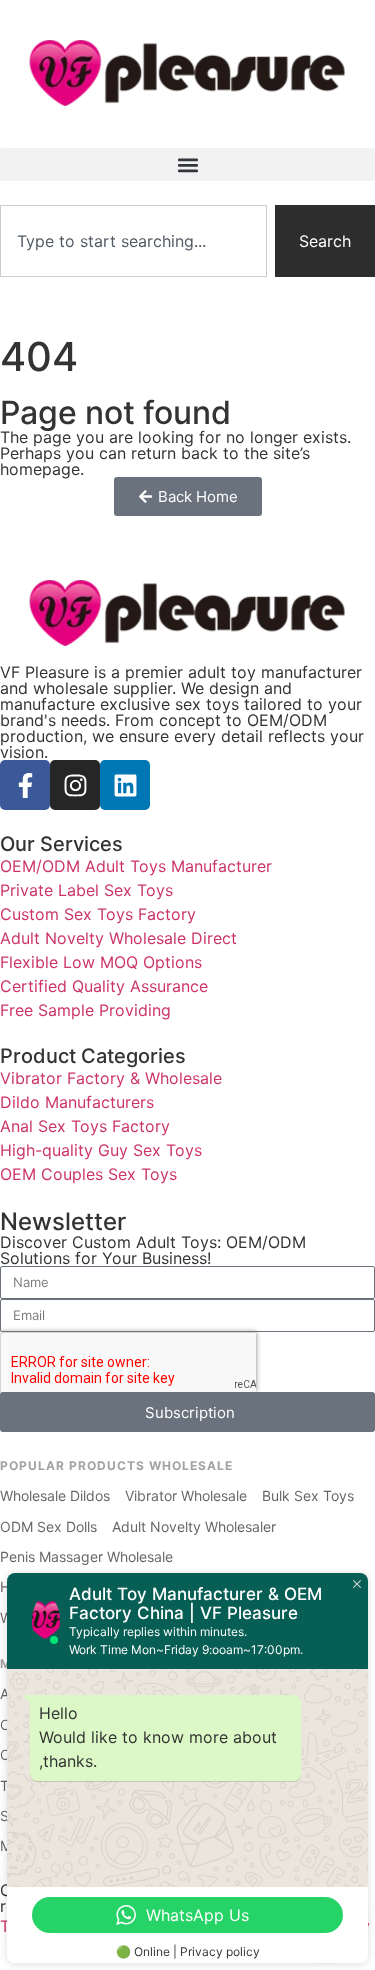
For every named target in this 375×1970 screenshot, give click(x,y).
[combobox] (133, 241)
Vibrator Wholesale (186, 1495)
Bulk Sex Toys (308, 1495)
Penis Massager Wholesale (86, 1556)
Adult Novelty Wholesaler (194, 1526)
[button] (187, 164)
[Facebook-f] (25, 785)
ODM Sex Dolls (48, 1526)
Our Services (61, 844)
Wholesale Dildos (55, 1495)
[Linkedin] (125, 785)
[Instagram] (75, 785)
